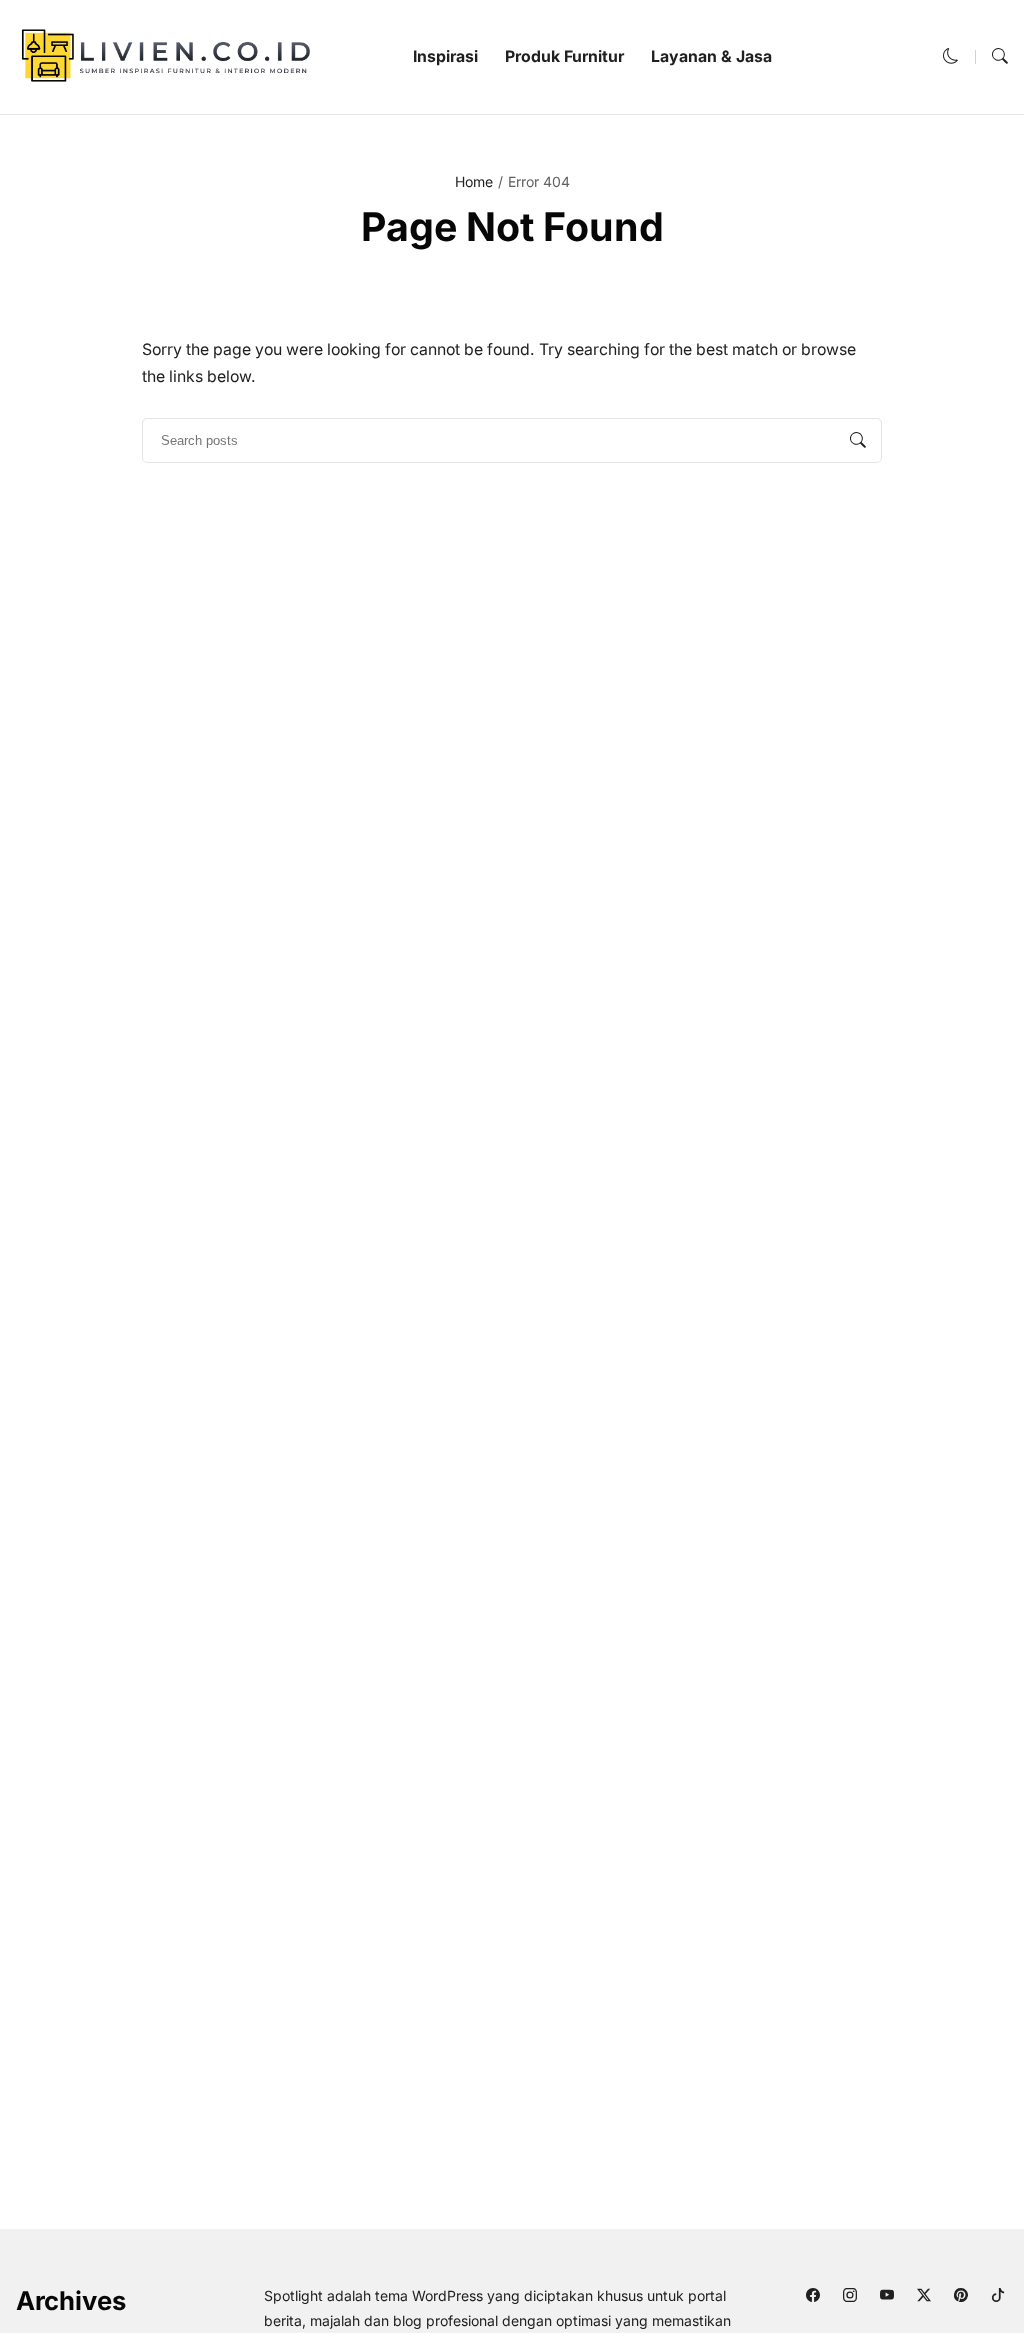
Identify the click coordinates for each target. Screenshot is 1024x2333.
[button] (951, 56)
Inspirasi (445, 56)
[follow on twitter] (923, 2294)
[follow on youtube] (886, 2294)
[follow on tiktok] (997, 2294)
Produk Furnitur (564, 56)
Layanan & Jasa (711, 56)
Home (474, 181)
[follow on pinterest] (960, 2294)
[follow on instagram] (849, 2294)
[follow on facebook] (812, 2294)
